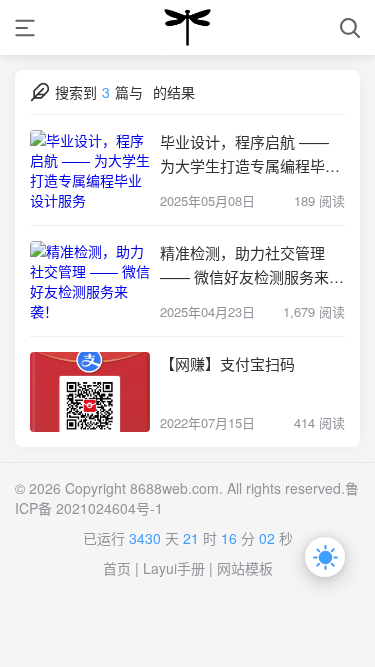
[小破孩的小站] (187, 27)
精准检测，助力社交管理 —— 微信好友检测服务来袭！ (244, 265)
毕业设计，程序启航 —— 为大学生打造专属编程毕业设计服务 (250, 154)
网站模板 (245, 568)
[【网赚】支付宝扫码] (90, 392)
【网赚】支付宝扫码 (227, 363)
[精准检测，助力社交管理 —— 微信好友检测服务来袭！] (90, 281)
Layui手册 (174, 568)
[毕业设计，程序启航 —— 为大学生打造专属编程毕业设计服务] (90, 170)
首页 (117, 568)
